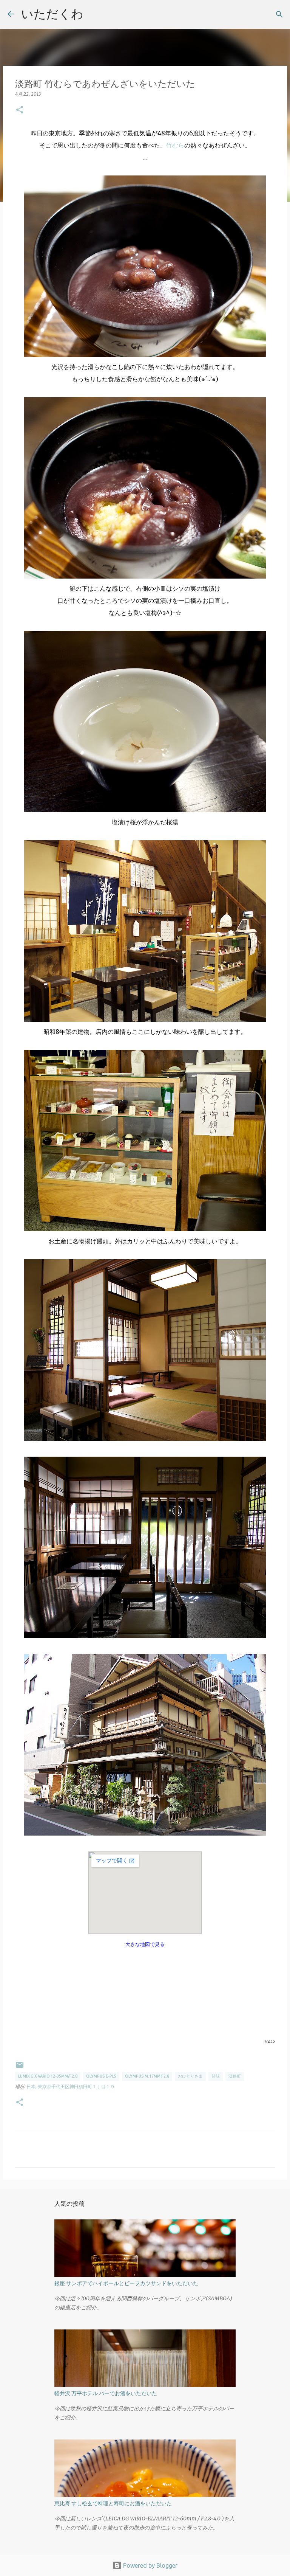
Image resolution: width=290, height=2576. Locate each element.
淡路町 (235, 2076)
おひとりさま (190, 2076)
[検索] (279, 14)
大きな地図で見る (145, 1944)
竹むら (175, 145)
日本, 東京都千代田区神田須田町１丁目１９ (71, 2086)
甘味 (216, 2076)
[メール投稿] (20, 2068)
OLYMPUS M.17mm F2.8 (147, 2076)
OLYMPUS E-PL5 (101, 2076)
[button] (20, 110)
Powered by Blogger (150, 2565)
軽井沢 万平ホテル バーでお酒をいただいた (106, 2393)
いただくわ (52, 14)
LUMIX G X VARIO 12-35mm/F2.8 (48, 2076)
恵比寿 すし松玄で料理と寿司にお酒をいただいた (113, 2503)
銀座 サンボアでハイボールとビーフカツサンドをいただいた (126, 2283)
